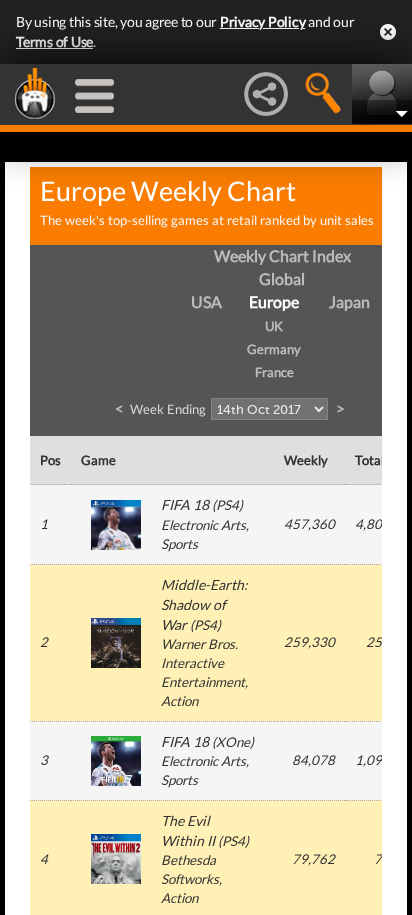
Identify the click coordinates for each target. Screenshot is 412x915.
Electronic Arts (203, 525)
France (274, 372)
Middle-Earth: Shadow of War (204, 604)
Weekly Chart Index (282, 255)
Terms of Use (54, 41)
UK (274, 326)
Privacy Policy (263, 21)
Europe (274, 301)
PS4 (227, 505)
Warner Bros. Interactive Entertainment (203, 663)
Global (282, 278)
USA (206, 301)
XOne (233, 742)
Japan (349, 301)
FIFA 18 (185, 504)
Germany (274, 349)
